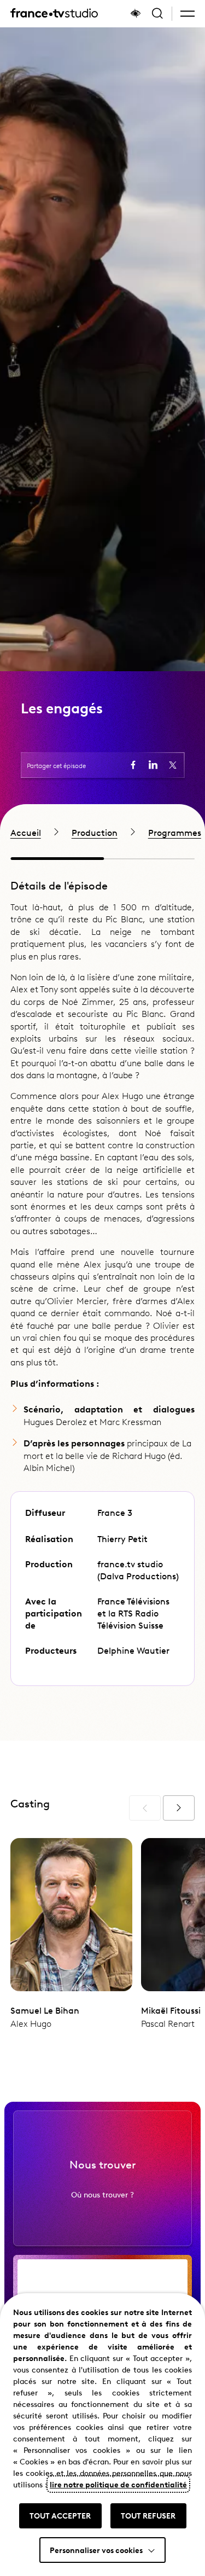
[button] (188, 14)
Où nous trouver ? (102, 2194)
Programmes (175, 832)
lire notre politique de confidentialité (118, 2484)
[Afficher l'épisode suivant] (179, 1808)
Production (95, 832)
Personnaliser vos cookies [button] (96, 2550)
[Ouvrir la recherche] (157, 14)
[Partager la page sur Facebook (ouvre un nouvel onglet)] (133, 765)
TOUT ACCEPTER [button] (60, 2515)
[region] (102, 832)
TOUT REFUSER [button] (148, 2515)
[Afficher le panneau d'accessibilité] (136, 14)
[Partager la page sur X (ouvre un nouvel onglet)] (173, 765)
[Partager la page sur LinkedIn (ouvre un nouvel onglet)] (153, 765)
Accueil (26, 832)
